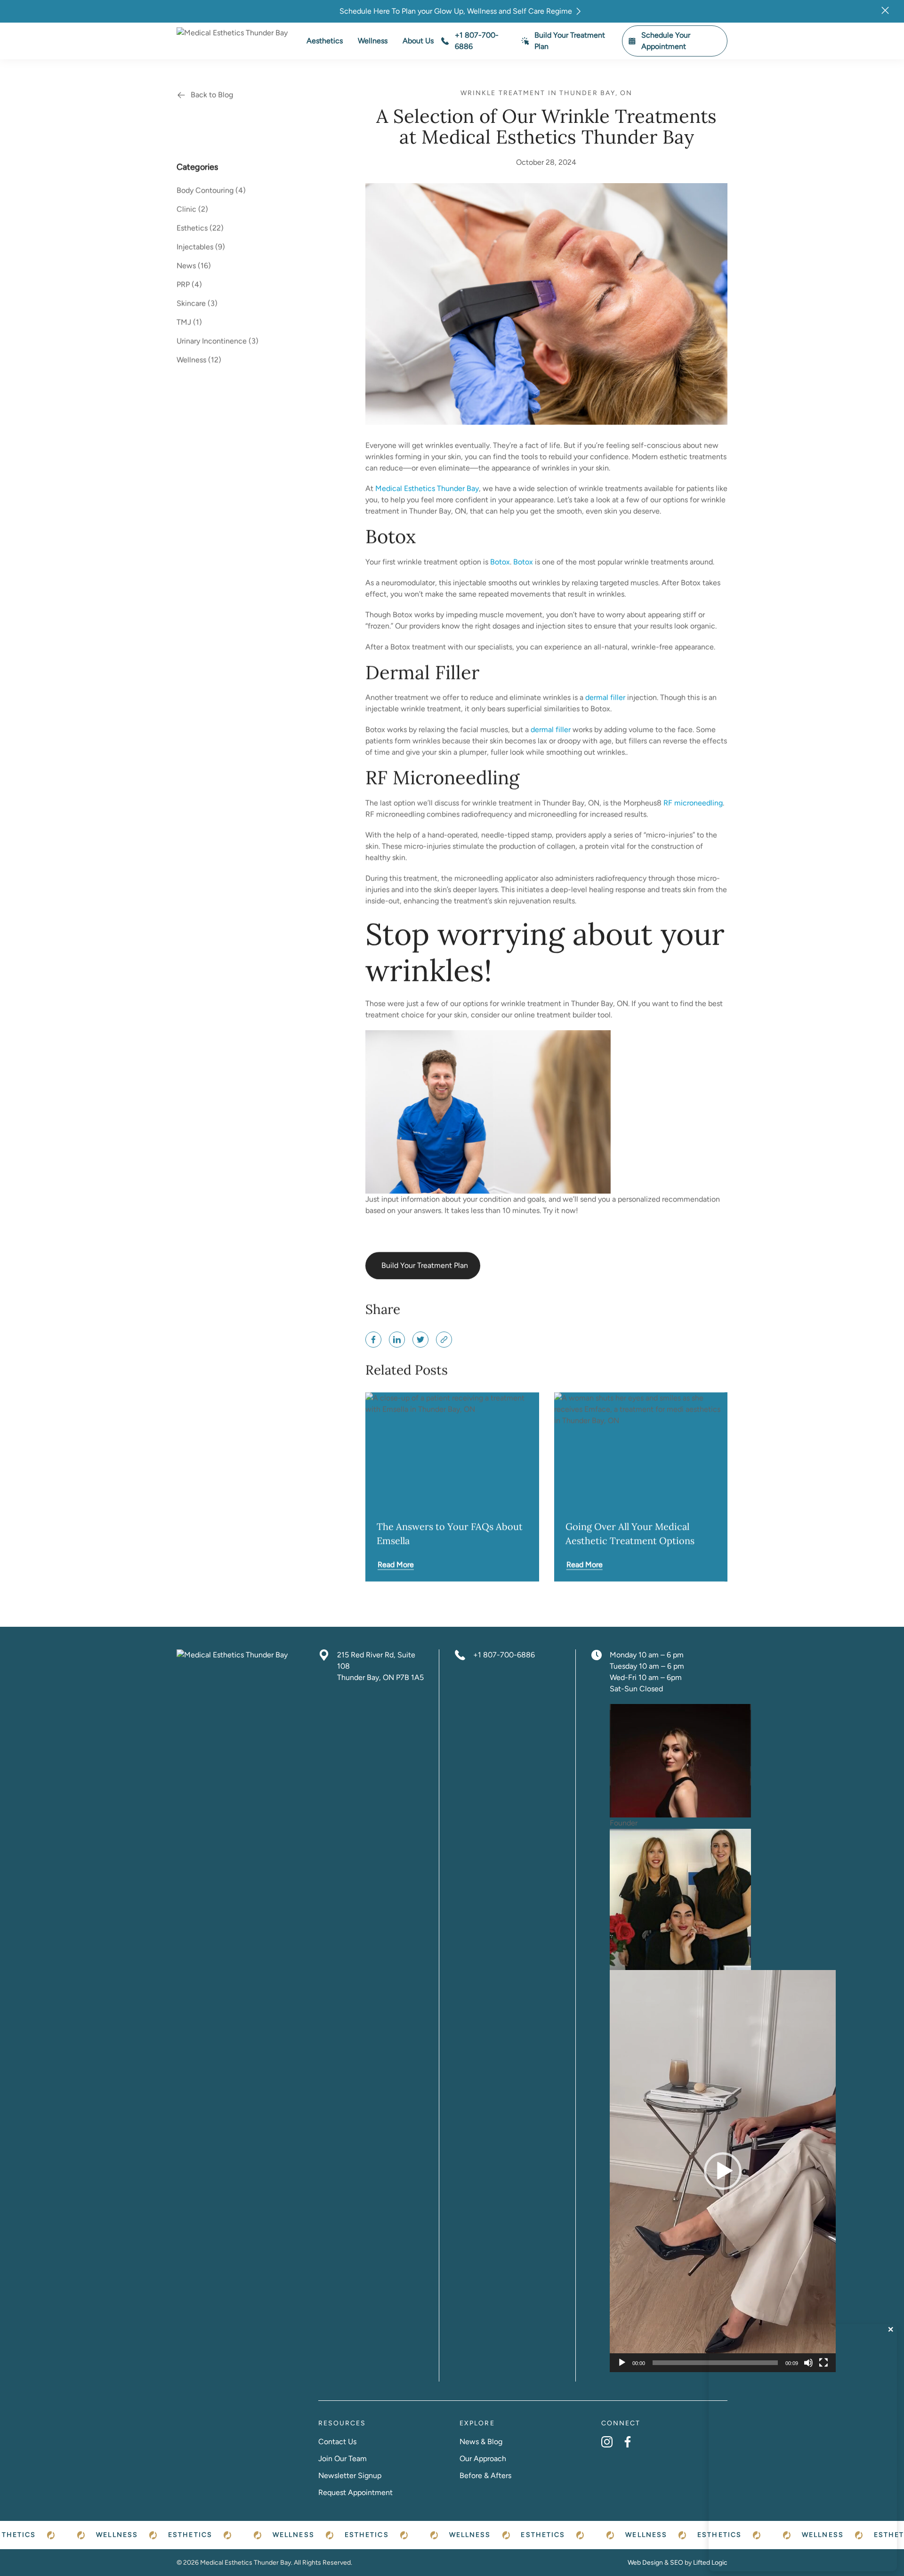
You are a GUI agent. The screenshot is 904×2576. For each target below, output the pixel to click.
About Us (418, 41)
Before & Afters (485, 2475)
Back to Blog (212, 95)
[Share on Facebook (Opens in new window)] (373, 1340)
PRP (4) (189, 285)
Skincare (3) (197, 303)
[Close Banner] (885, 10)
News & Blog (481, 2442)
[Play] (622, 2363)
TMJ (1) (189, 322)
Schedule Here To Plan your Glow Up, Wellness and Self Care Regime (456, 11)
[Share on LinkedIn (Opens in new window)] (397, 1340)
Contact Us (337, 2442)
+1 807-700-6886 (504, 1655)
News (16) (194, 266)
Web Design (645, 2563)
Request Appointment (355, 2492)
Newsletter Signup (350, 2475)
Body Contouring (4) (211, 190)
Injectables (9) (201, 247)
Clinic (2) (192, 209)
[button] (723, 2171)
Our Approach (483, 2459)
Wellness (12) (199, 360)
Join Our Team (343, 2459)
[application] (723, 2171)
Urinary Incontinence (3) (218, 341)
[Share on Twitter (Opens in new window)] (420, 1340)
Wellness (373, 41)
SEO (677, 2563)
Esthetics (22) (200, 228)
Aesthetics (325, 41)
